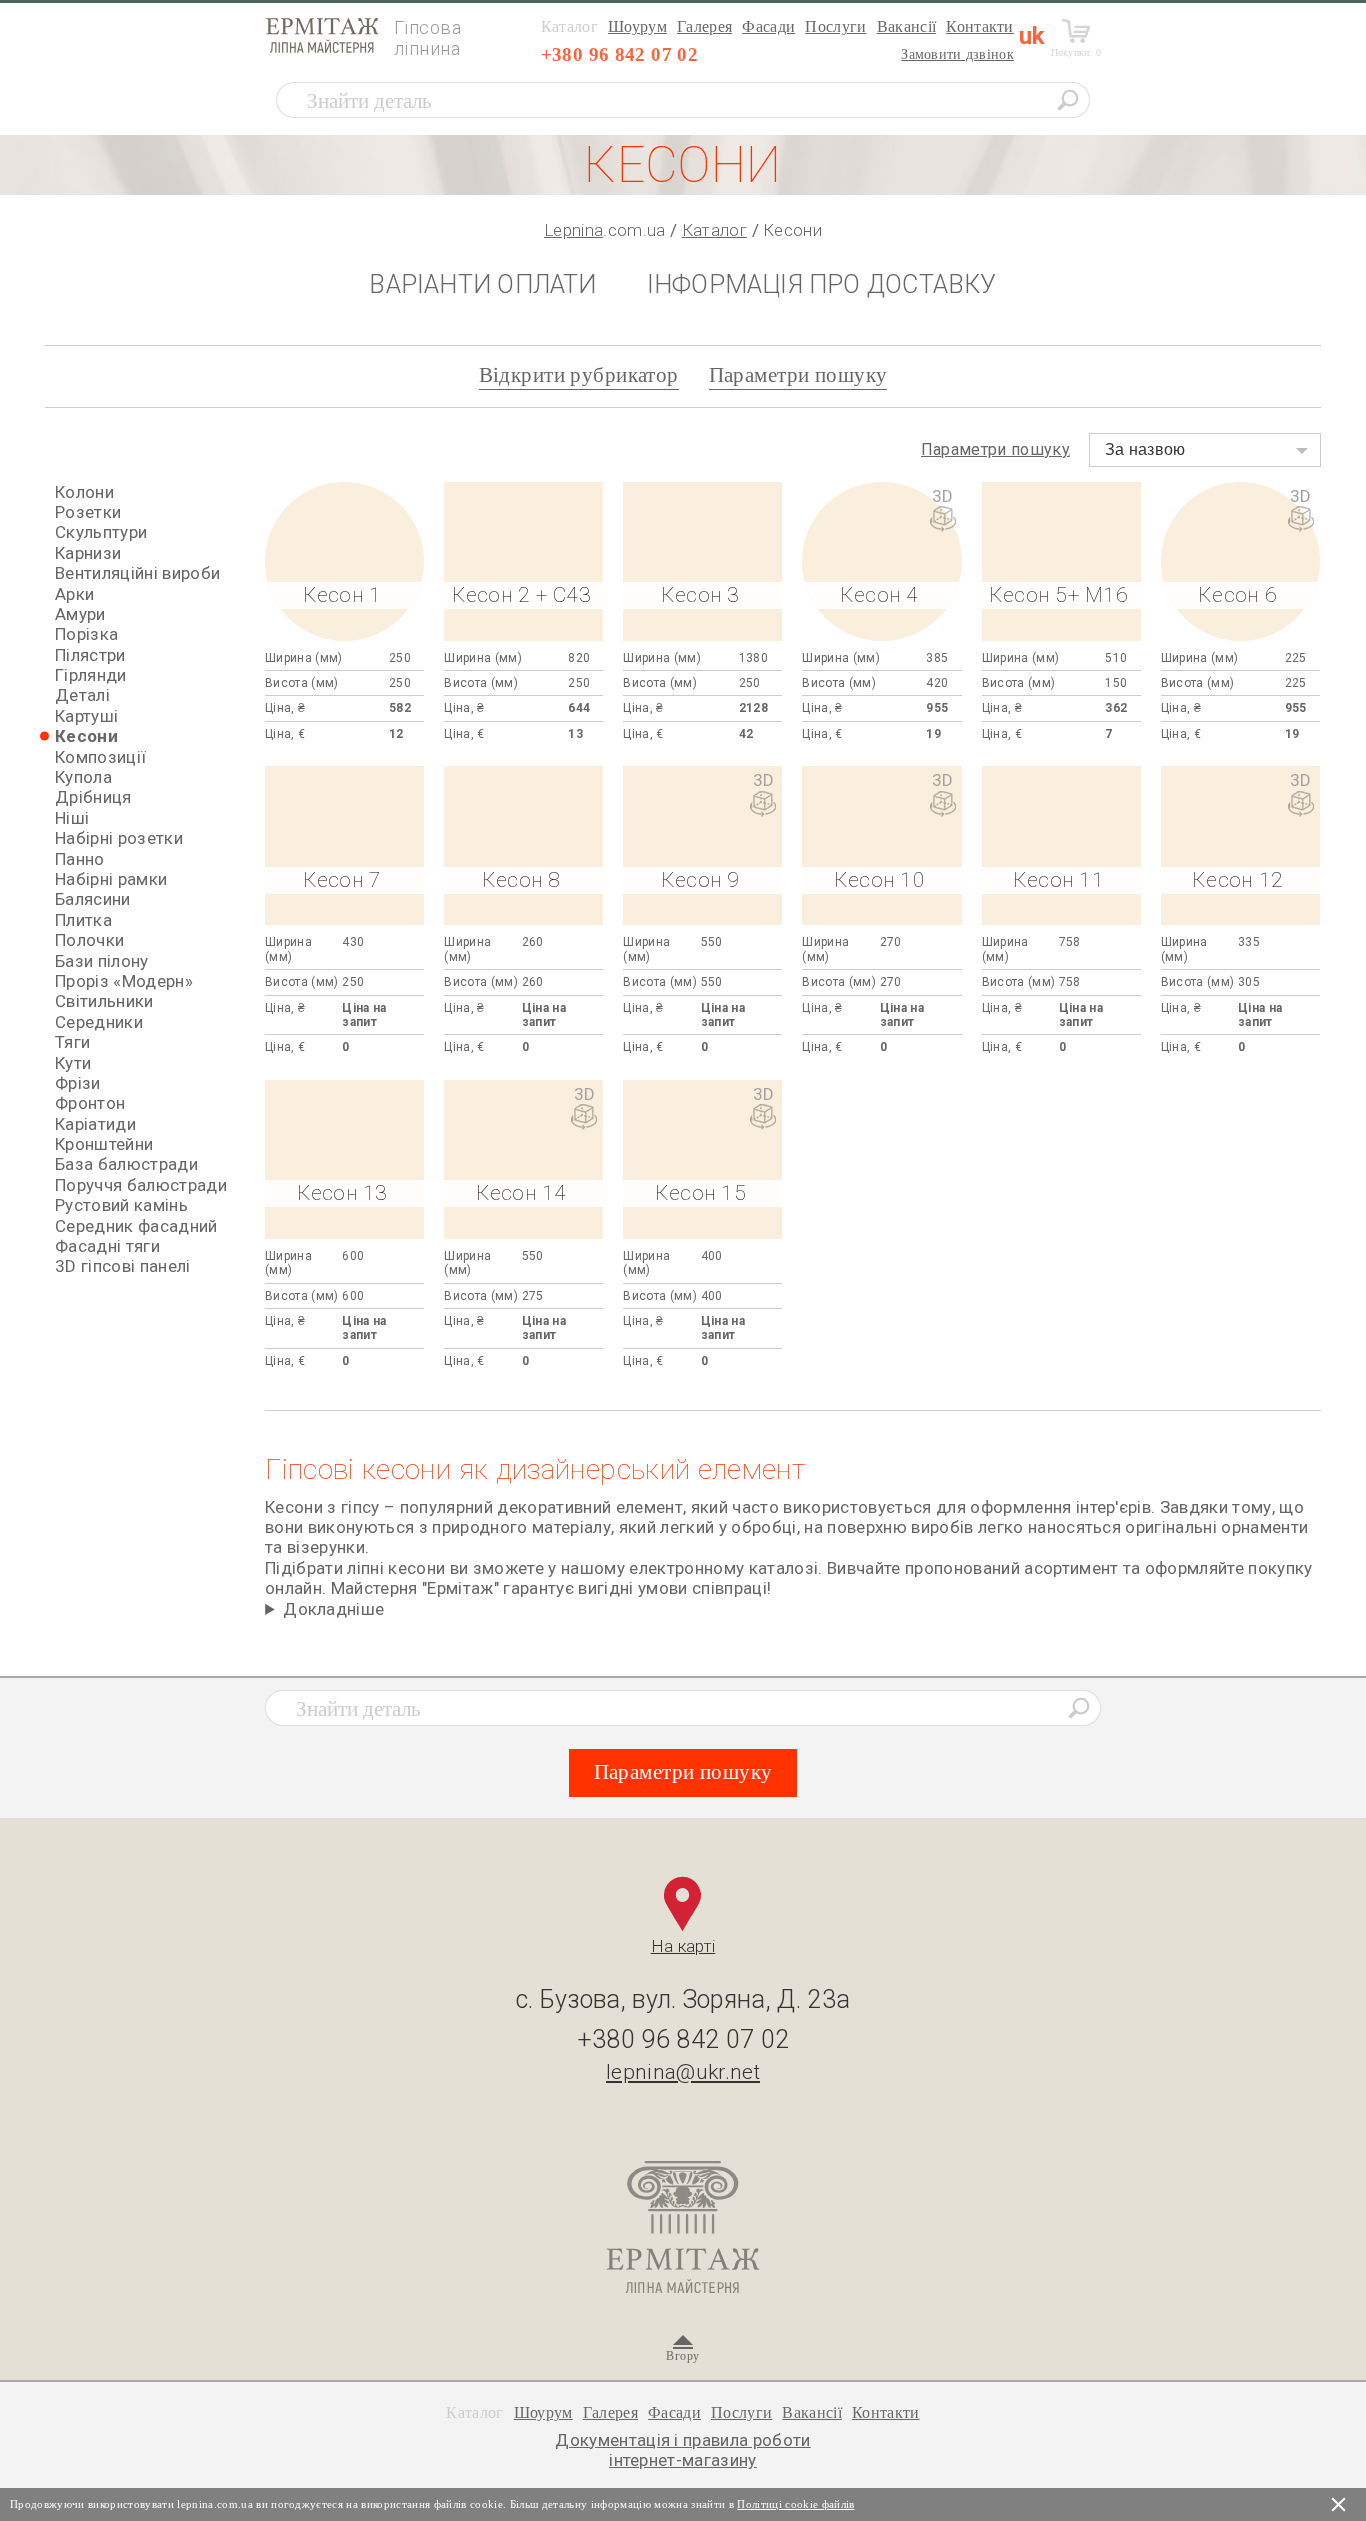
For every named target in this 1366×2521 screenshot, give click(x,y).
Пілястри (90, 655)
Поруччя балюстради (141, 1185)
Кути (73, 1063)
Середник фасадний (136, 1226)
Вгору (682, 2356)
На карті (683, 1946)
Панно (80, 859)
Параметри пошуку (798, 375)
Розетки (88, 512)
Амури (80, 614)
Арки (74, 594)
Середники (99, 1022)
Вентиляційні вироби (137, 573)
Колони (84, 492)
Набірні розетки (119, 838)
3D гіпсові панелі (123, 1266)
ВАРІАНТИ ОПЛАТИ (482, 284)
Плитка (83, 920)
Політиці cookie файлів (795, 2504)
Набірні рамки (111, 879)
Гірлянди (91, 675)
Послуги (835, 26)
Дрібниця (93, 797)
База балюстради (126, 1164)
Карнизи (88, 553)
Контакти (980, 26)
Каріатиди (95, 1124)
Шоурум (637, 26)
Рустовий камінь (121, 1205)
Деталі (82, 695)
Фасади (768, 26)
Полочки (89, 940)
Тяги (72, 1042)
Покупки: (1076, 52)
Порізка (86, 634)
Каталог (714, 230)
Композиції (100, 757)
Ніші (72, 818)
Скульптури (101, 532)
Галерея (704, 26)
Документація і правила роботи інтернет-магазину (683, 2450)
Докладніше (333, 1609)
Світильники (104, 1001)
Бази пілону (102, 961)
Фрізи (78, 1083)
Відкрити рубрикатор (579, 375)
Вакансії (907, 26)
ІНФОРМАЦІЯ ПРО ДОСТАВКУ (822, 284)
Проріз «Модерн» (124, 981)
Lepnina (573, 230)
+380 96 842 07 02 (619, 54)
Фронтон (90, 1103)
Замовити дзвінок (957, 54)
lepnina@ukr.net (683, 2072)
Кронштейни (104, 1144)
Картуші (86, 716)
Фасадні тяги (107, 1246)
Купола (83, 777)
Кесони (86, 736)
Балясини (93, 899)
